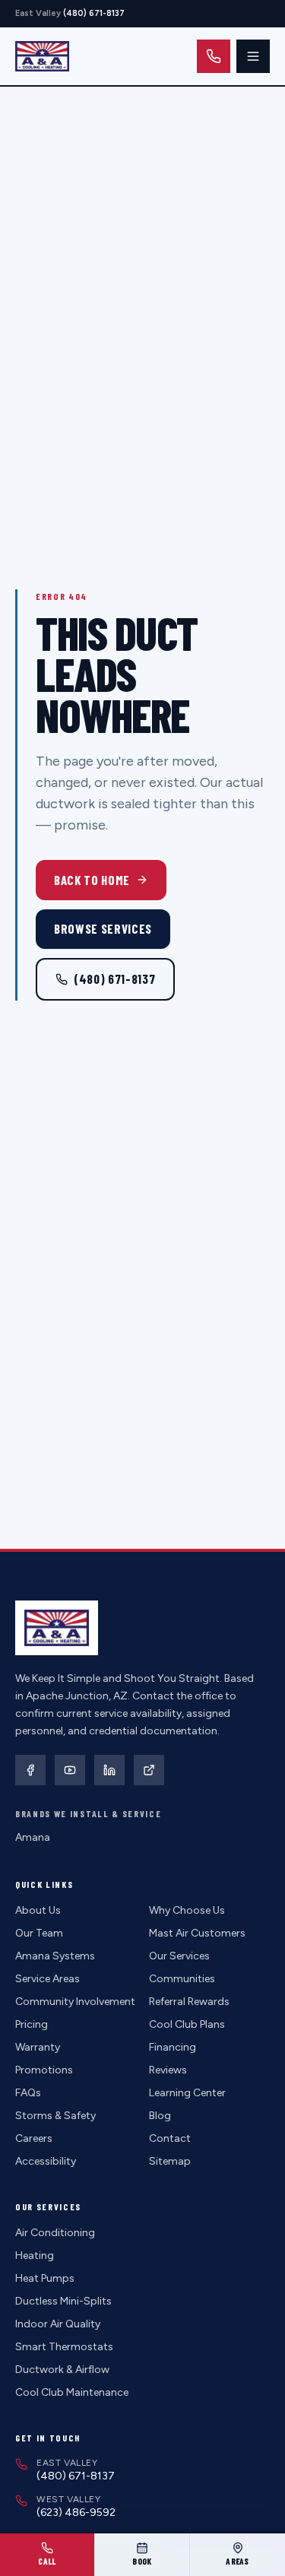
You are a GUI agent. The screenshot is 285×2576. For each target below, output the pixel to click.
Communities (182, 1979)
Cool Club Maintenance (72, 2392)
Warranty (38, 2047)
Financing (173, 2047)
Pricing (32, 2024)
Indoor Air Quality (58, 2324)
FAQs (28, 2093)
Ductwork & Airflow (62, 2370)
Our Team (39, 1933)
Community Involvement (75, 2002)
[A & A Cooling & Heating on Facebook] (30, 1770)
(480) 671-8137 (114, 979)
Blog (160, 2116)
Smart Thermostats (64, 2347)
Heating (35, 2256)
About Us (38, 1910)
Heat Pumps (45, 2278)
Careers (34, 2138)
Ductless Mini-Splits (63, 2301)
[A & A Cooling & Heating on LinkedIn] (109, 1770)
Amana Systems (55, 1956)
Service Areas (47, 1979)
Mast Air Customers (197, 1933)
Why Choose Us (187, 1910)
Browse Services (103, 928)
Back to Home (92, 880)
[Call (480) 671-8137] (214, 56)
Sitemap (170, 2161)
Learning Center (187, 2093)
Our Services (179, 1956)
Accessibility (46, 2161)
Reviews (168, 2070)
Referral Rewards (189, 2002)
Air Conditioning (55, 2233)
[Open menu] (253, 56)
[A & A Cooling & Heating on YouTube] (70, 1770)
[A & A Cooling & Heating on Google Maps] (149, 1770)
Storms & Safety (55, 2116)
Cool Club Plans (187, 2024)
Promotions (44, 2070)
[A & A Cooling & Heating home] (42, 56)
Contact (170, 2138)
